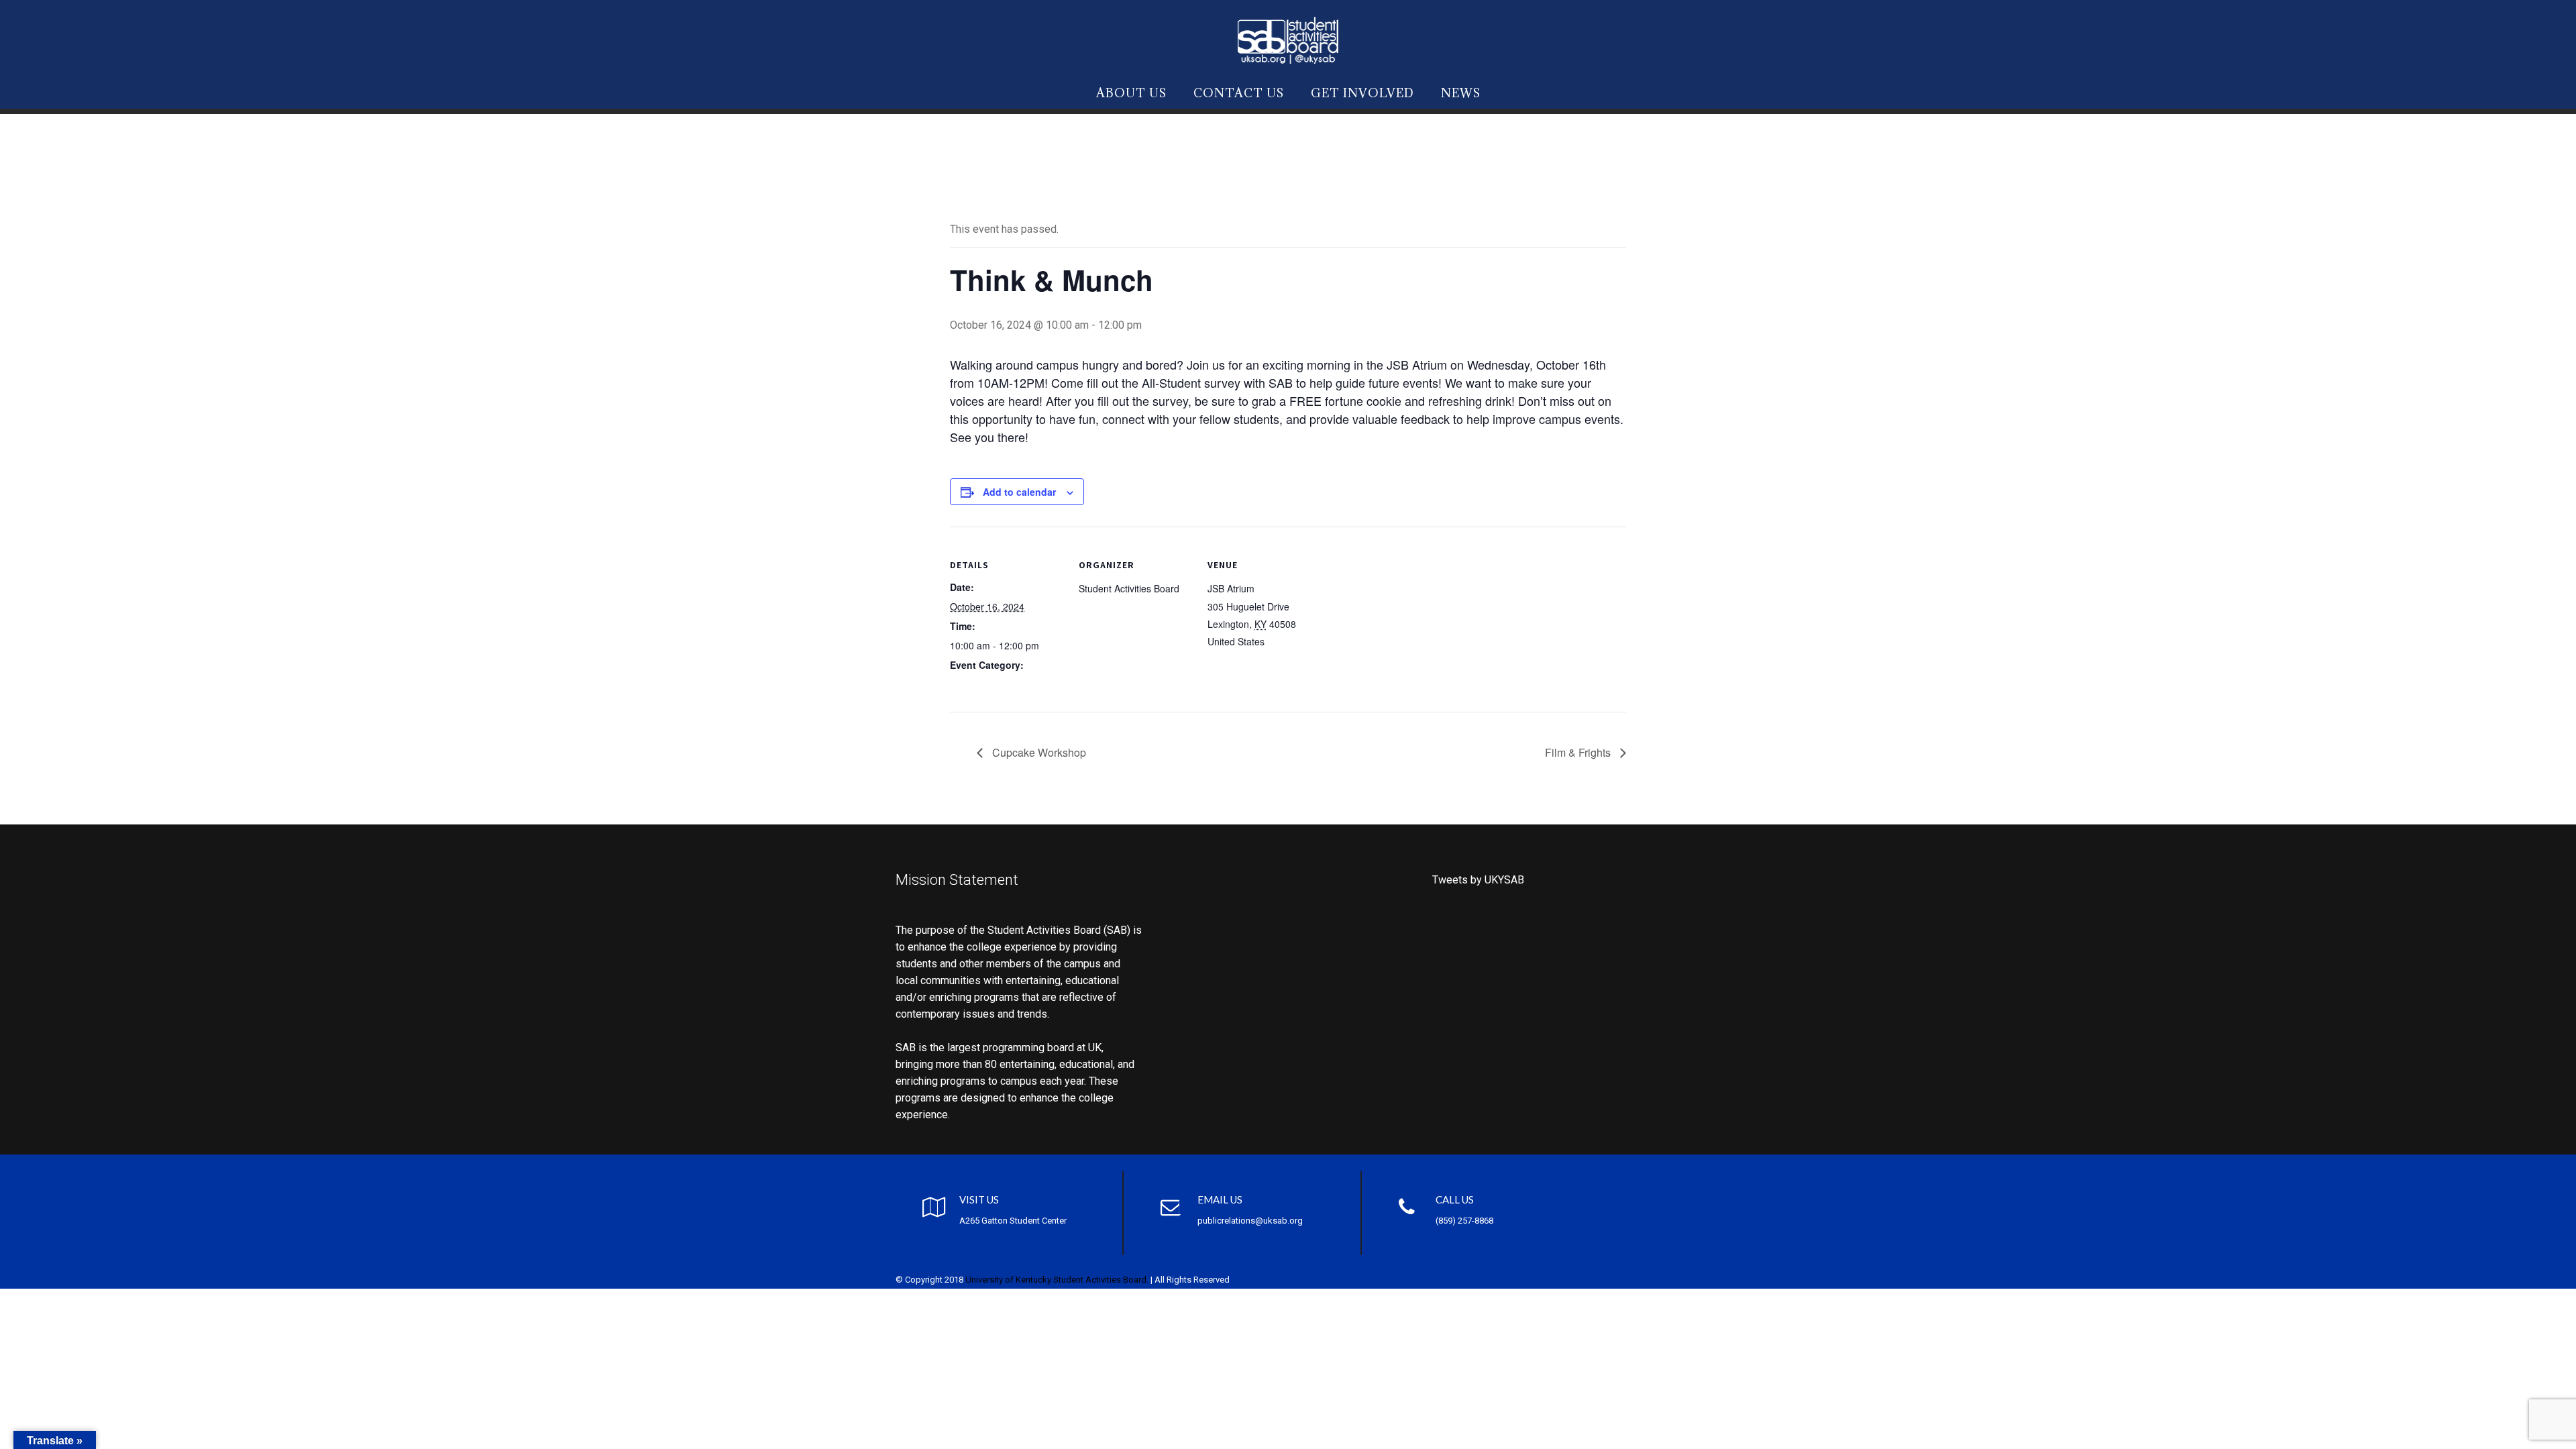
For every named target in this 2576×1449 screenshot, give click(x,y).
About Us (1131, 93)
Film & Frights (1579, 752)
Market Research (986, 684)
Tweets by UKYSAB (1478, 880)
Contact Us (1239, 93)
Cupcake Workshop (1038, 752)
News (1461, 93)
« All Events (980, 183)
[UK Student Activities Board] (1288, 38)
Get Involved (1362, 93)
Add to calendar (1019, 492)
